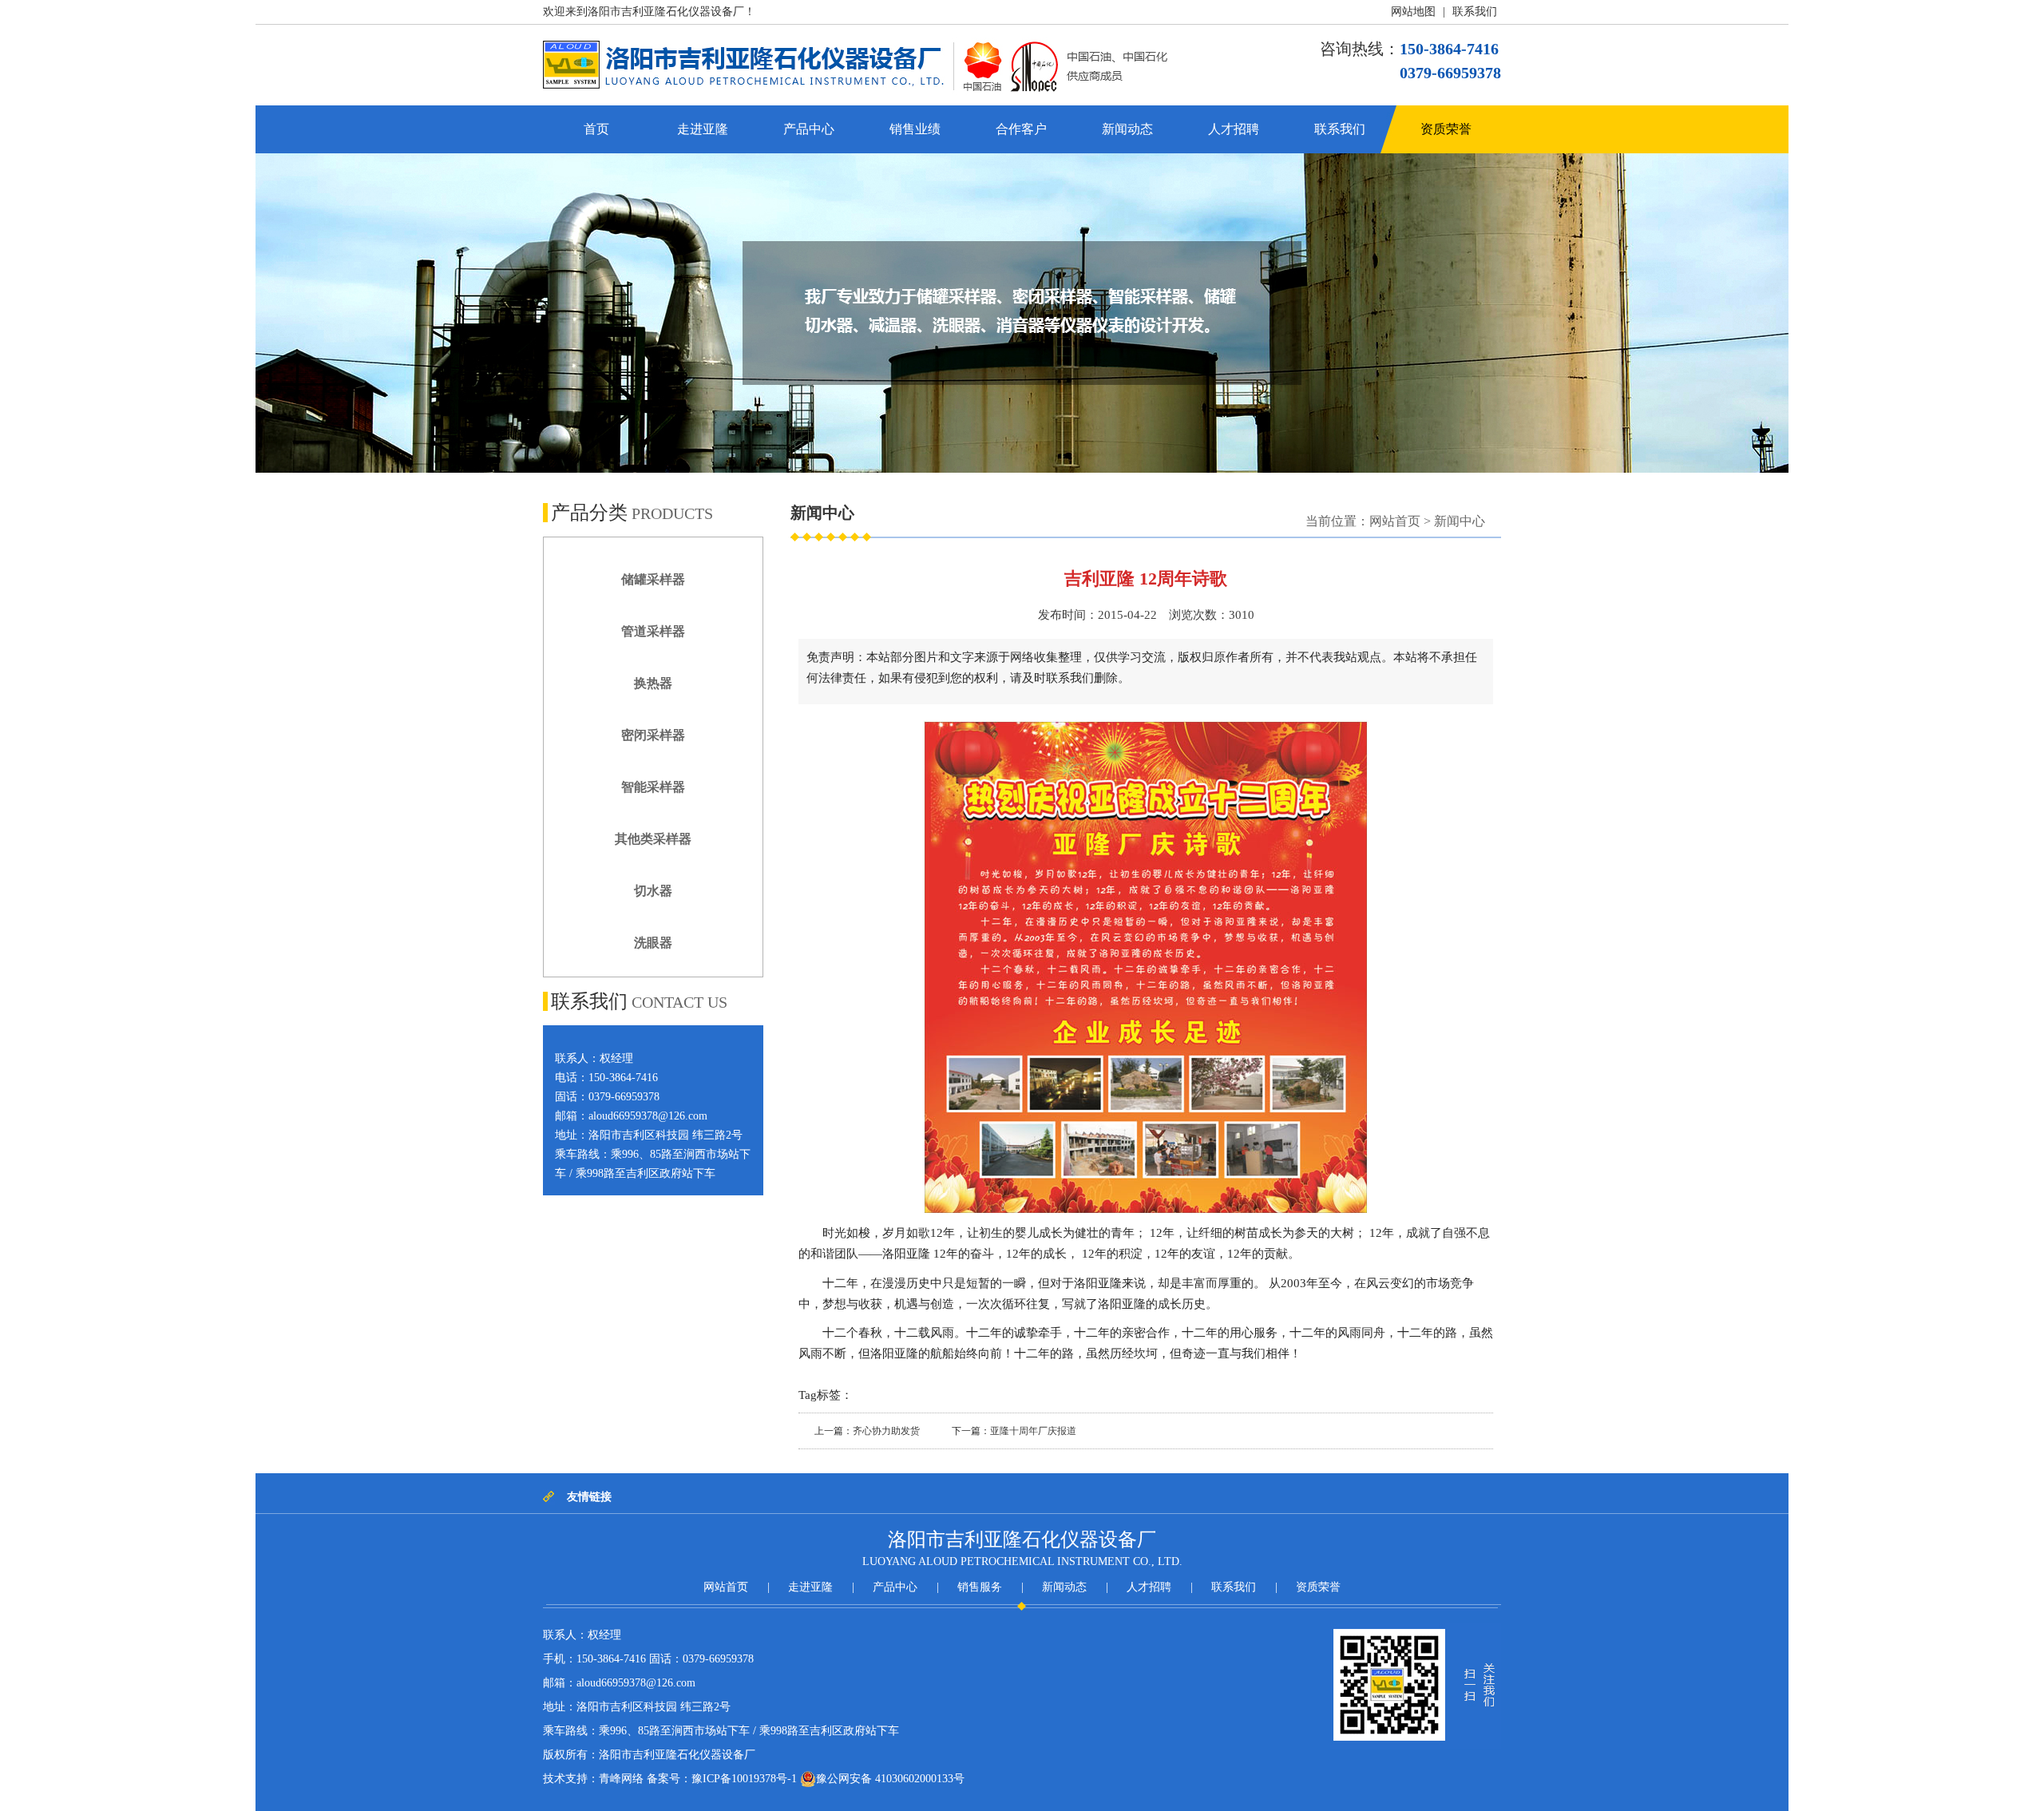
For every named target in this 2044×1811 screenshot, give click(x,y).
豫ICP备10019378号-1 (744, 1779)
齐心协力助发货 (886, 1431)
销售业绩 (915, 129)
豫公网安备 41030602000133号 (890, 1779)
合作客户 (1021, 129)
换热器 (653, 683)
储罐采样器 (653, 579)
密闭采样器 (653, 735)
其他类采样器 (653, 839)
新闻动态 (1127, 129)
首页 (596, 129)
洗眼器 (653, 943)
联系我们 (1475, 12)
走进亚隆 (703, 129)
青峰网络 (621, 1779)
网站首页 (1395, 521)
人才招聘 (1234, 129)
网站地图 (1413, 12)
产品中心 (809, 129)
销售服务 (980, 1587)
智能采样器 (653, 787)
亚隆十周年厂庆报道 (1033, 1431)
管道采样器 (653, 631)
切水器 (653, 891)
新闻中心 (1460, 521)
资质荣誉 (1446, 129)
